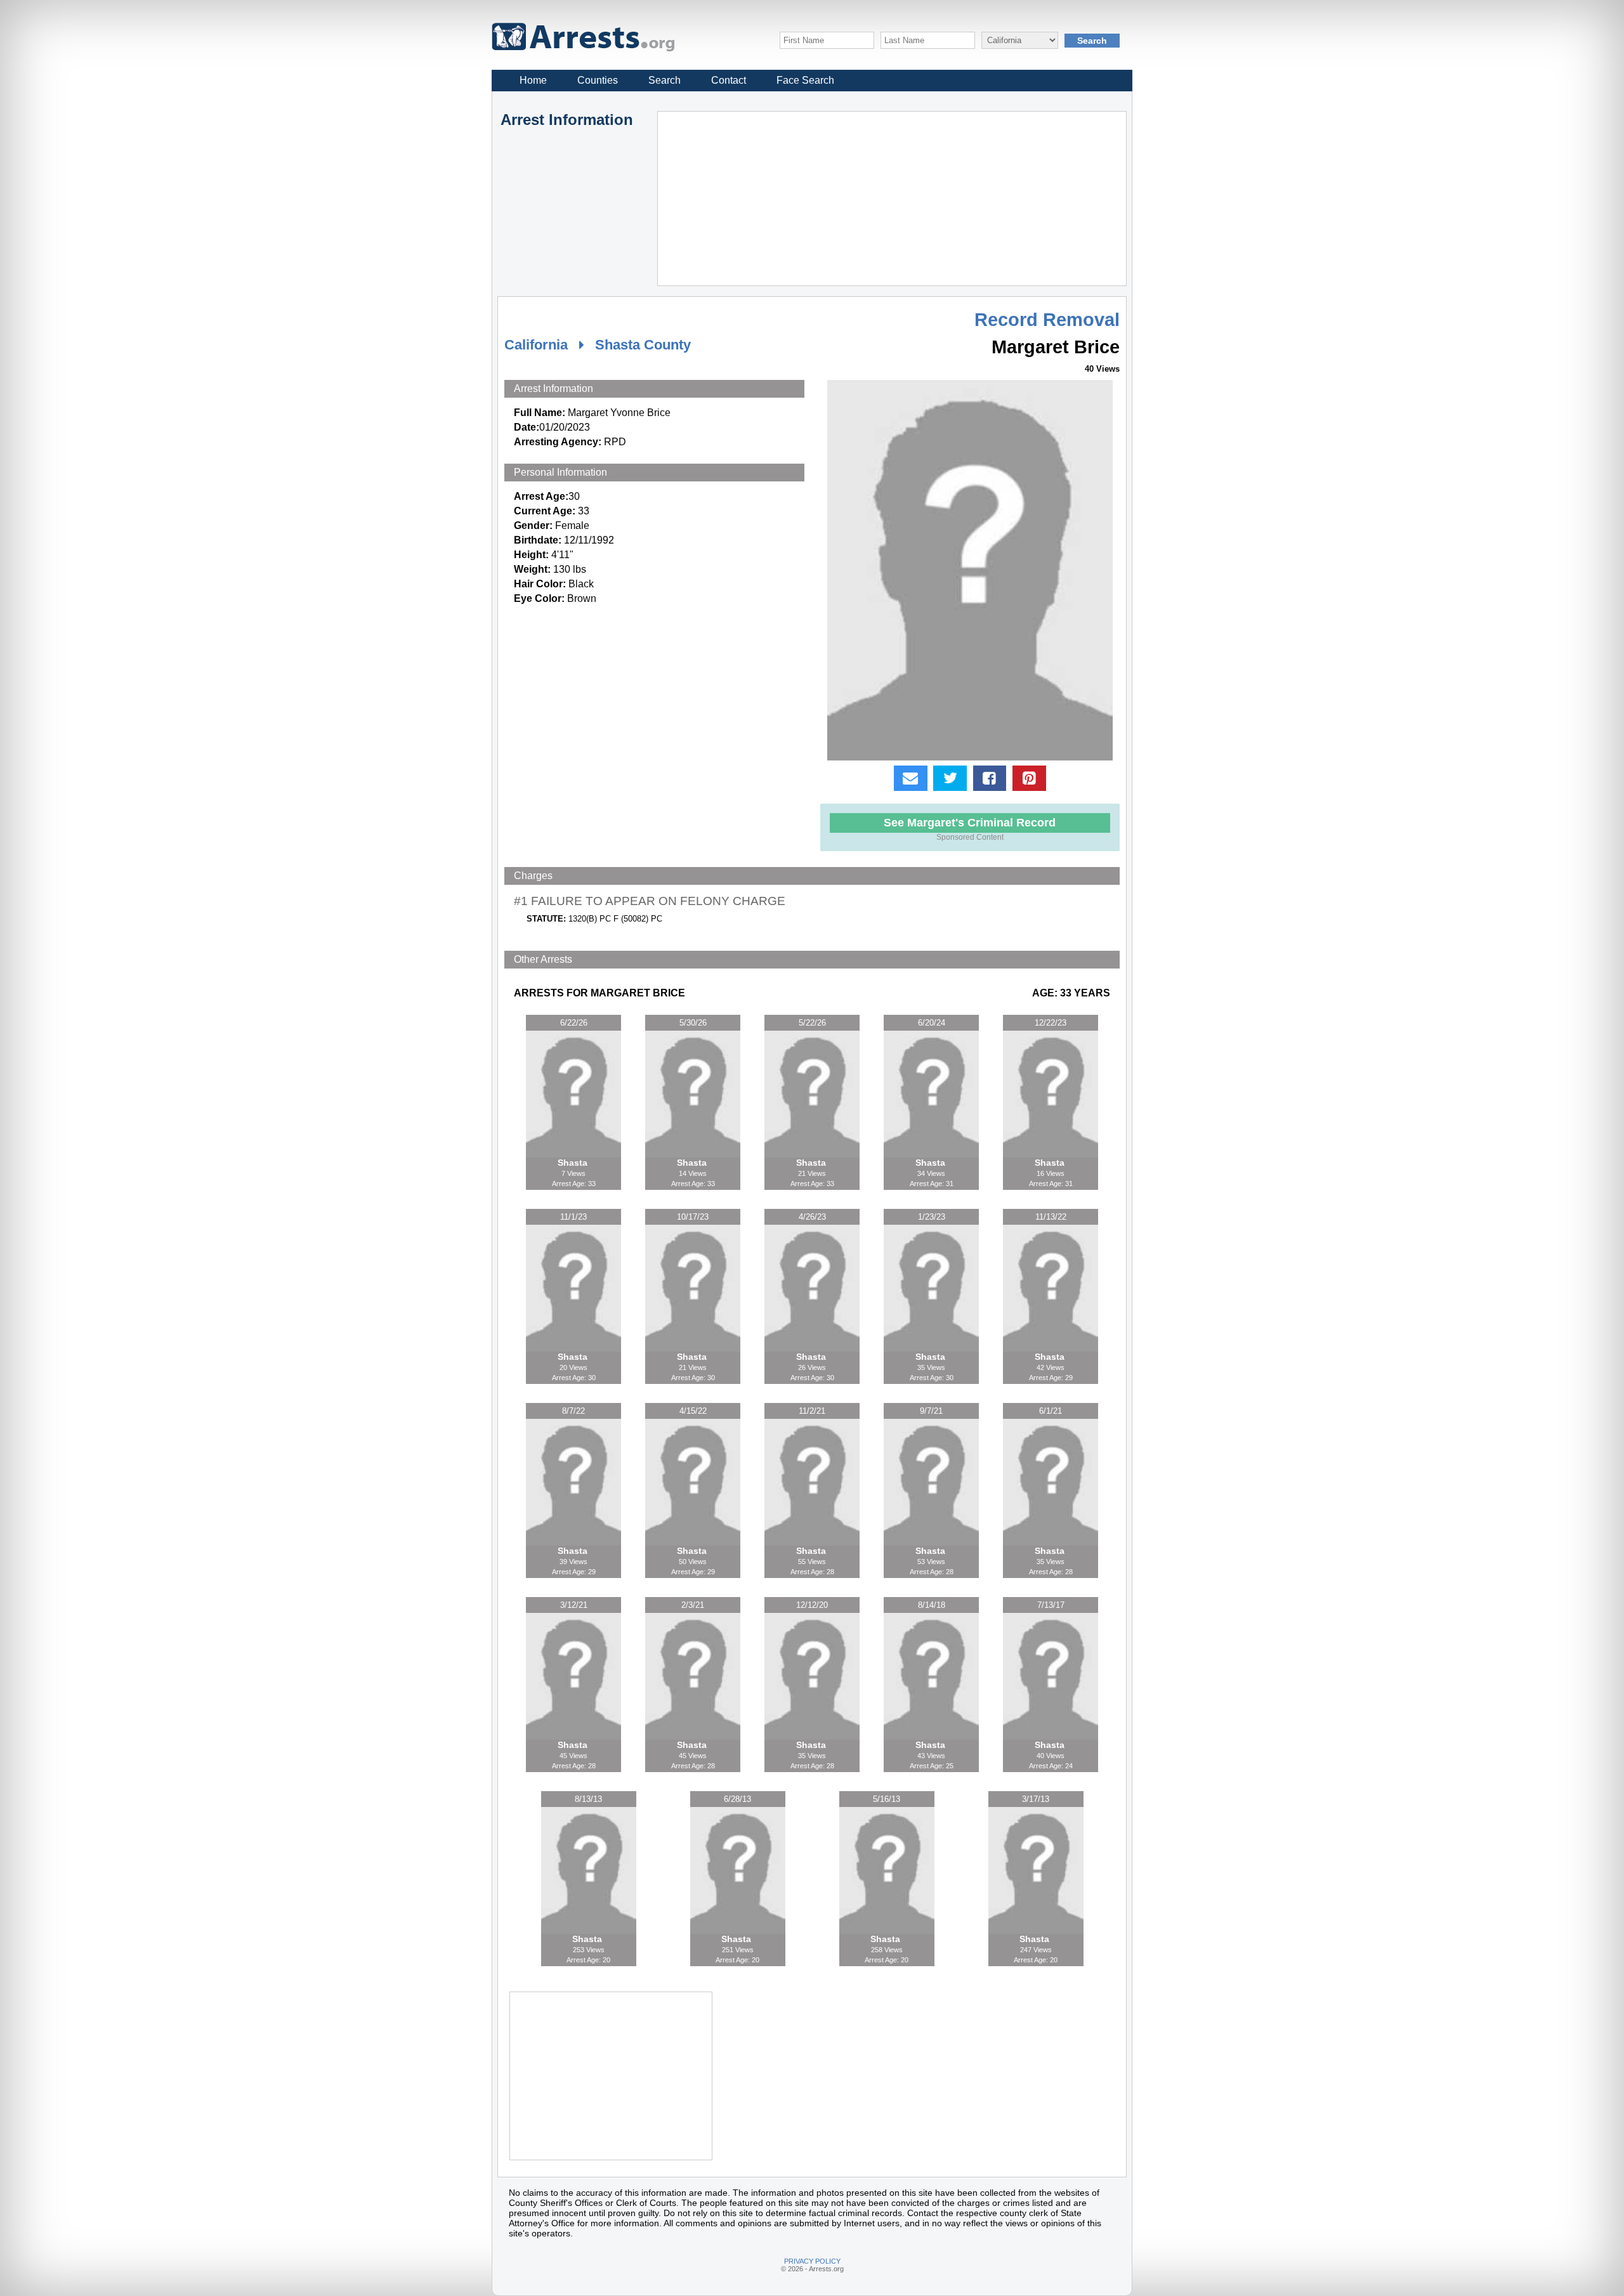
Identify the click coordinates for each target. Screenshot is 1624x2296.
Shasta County (643, 345)
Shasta (574, 1163)
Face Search (805, 80)
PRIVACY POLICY (812, 2261)
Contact (729, 80)
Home (533, 80)
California (536, 345)
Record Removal (1047, 320)
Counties (598, 80)
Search (665, 80)
